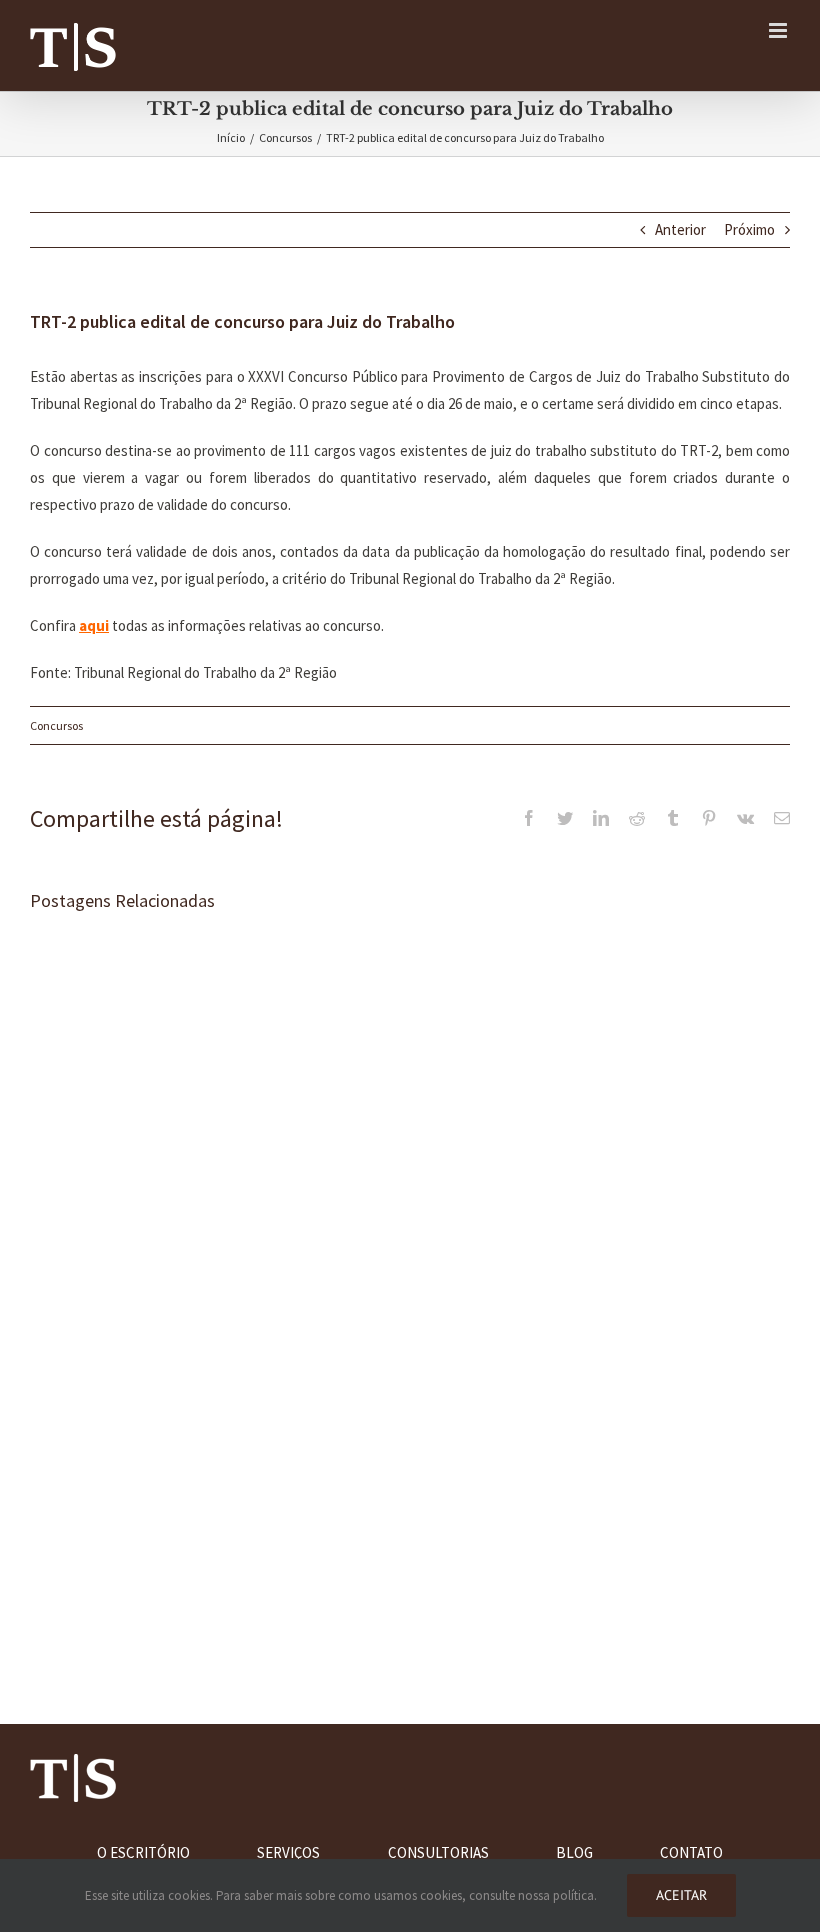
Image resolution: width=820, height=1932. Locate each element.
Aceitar (681, 1895)
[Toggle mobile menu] (779, 30)
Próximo (749, 229)
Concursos (56, 725)
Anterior (680, 229)
